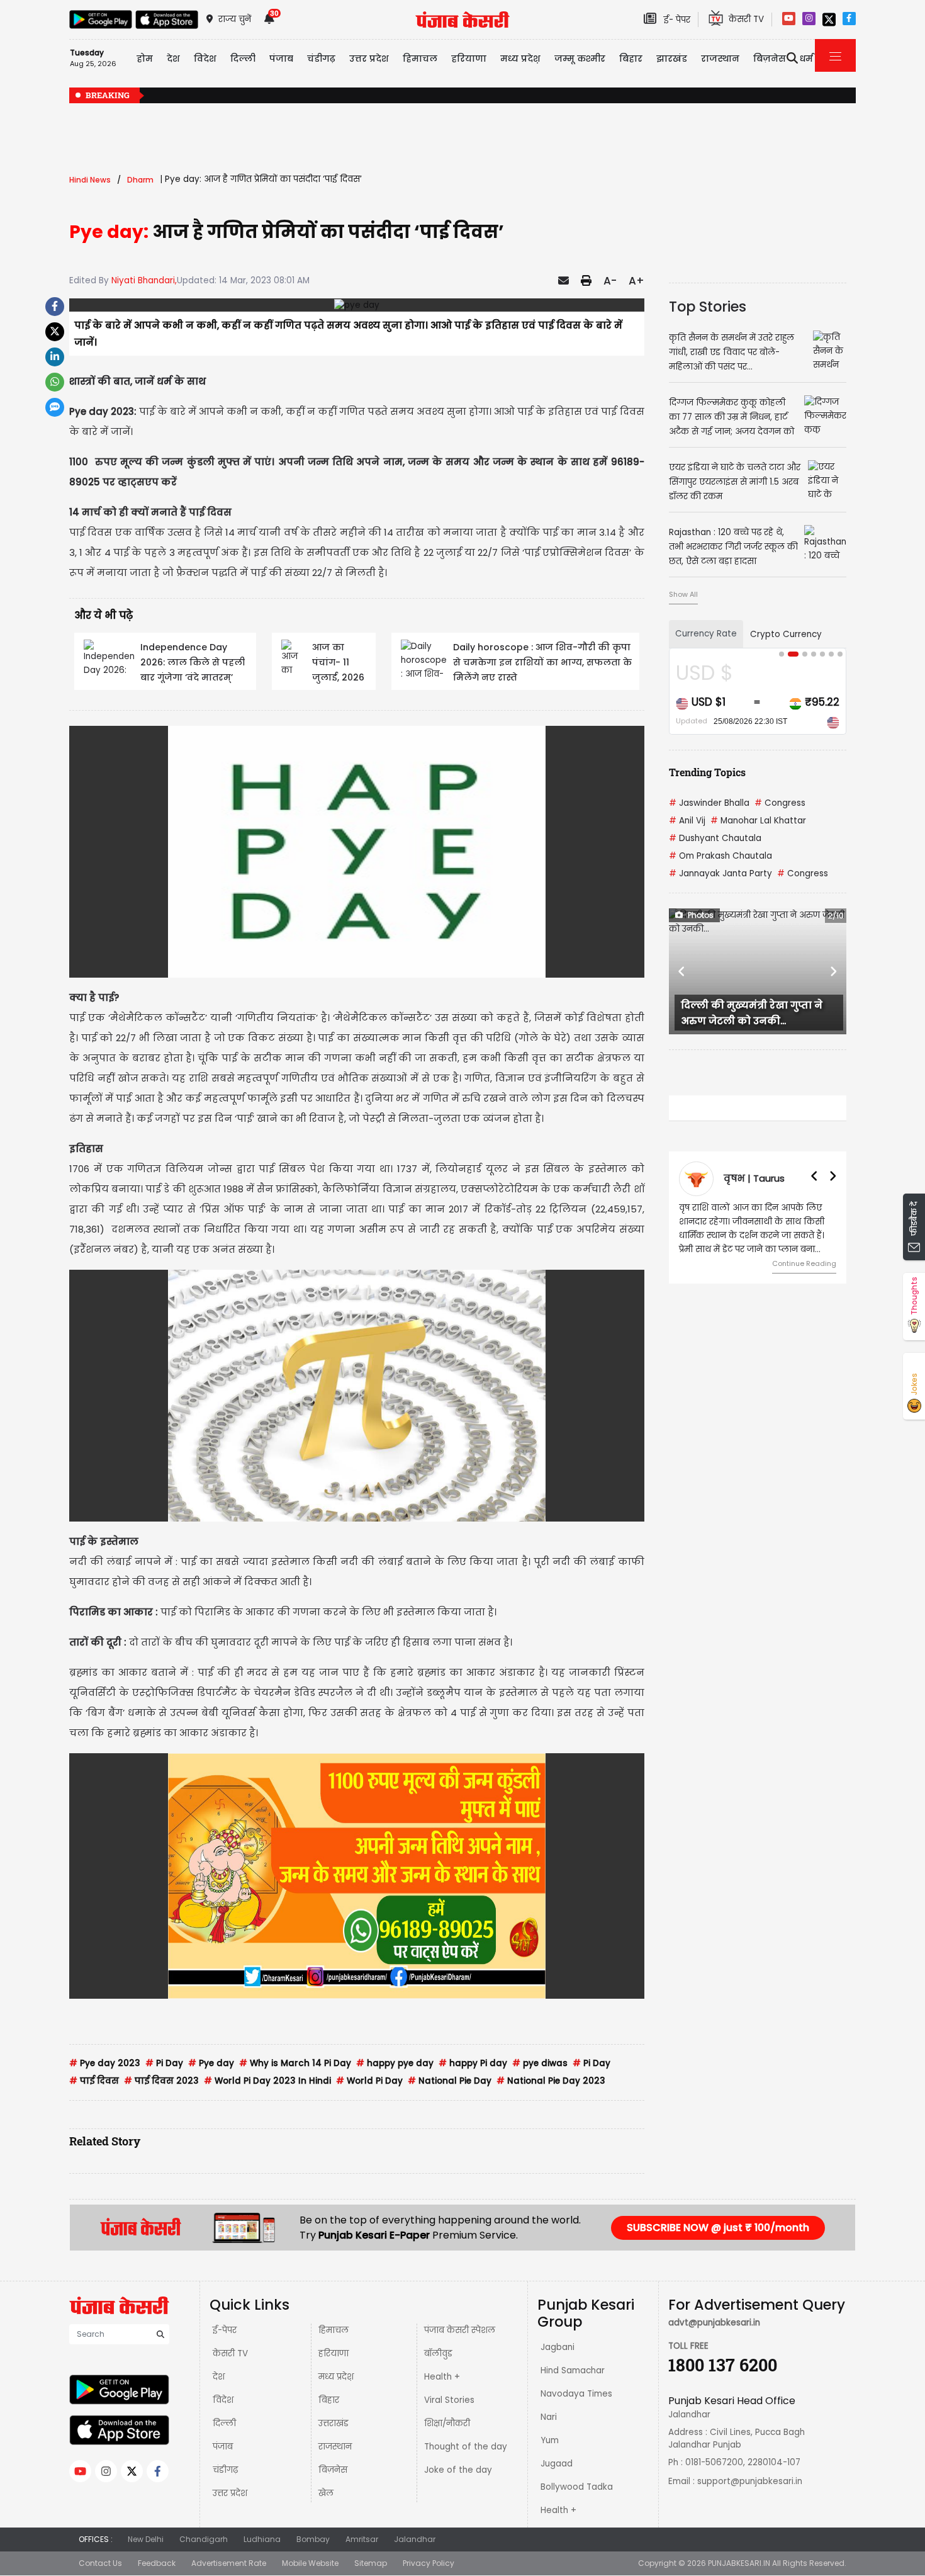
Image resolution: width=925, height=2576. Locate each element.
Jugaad (557, 2464)
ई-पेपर (225, 2330)
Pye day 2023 (105, 2063)
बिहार (631, 59)
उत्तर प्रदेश (369, 59)
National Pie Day (450, 2081)
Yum (550, 2440)
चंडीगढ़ (225, 2470)
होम (145, 59)
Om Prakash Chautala (720, 856)
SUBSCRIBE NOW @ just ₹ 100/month (718, 2228)
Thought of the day (466, 2447)
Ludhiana (262, 2539)
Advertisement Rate (229, 2563)
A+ (636, 281)
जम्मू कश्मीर (580, 59)
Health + (442, 2377)
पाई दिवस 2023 (161, 2081)
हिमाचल (334, 2330)
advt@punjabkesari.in (714, 2323)
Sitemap (371, 2563)
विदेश (223, 2400)
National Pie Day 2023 (551, 2081)
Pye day (211, 2063)
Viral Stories (449, 2400)
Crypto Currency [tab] (786, 634)
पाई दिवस (94, 2081)
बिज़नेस (333, 2470)
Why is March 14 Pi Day (295, 2063)
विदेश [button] (205, 59)
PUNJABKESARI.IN (739, 2563)
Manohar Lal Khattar (758, 821)
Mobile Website (310, 2563)
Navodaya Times (576, 2394)
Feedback (157, 2563)
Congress (780, 803)
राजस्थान (335, 2447)
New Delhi (146, 2539)
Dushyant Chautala (715, 838)
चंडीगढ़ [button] (321, 59)
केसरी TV (230, 2353)
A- (610, 281)
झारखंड (672, 59)
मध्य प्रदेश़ (520, 59)
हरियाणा (334, 2353)
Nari (549, 2417)
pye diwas (540, 2063)
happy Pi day (473, 2063)
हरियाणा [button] (469, 59)
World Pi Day (369, 2081)
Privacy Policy (429, 2563)
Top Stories (708, 307)
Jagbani (558, 2347)
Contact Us (100, 2563)
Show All (683, 594)
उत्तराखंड (334, 2423)
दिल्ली (243, 59)
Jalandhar (415, 2539)
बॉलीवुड (438, 2353)
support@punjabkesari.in (750, 2481)
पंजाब (223, 2447)
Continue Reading (804, 1263)
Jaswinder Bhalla (709, 803)
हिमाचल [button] (420, 59)
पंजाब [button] (281, 59)
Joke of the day (458, 2470)
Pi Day (164, 2063)
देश (219, 2377)
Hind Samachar (573, 2370)
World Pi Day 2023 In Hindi (267, 2081)
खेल (326, 2493)
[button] (682, 971)
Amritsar (362, 2539)
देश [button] (173, 59)
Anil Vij (687, 821)
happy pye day (395, 2063)
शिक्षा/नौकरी (447, 2423)
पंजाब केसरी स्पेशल (460, 2330)
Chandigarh (204, 2539)
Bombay (313, 2539)
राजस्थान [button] (720, 59)
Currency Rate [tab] (706, 634)
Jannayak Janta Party (720, 873)
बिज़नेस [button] (770, 59)
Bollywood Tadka (577, 2487)
